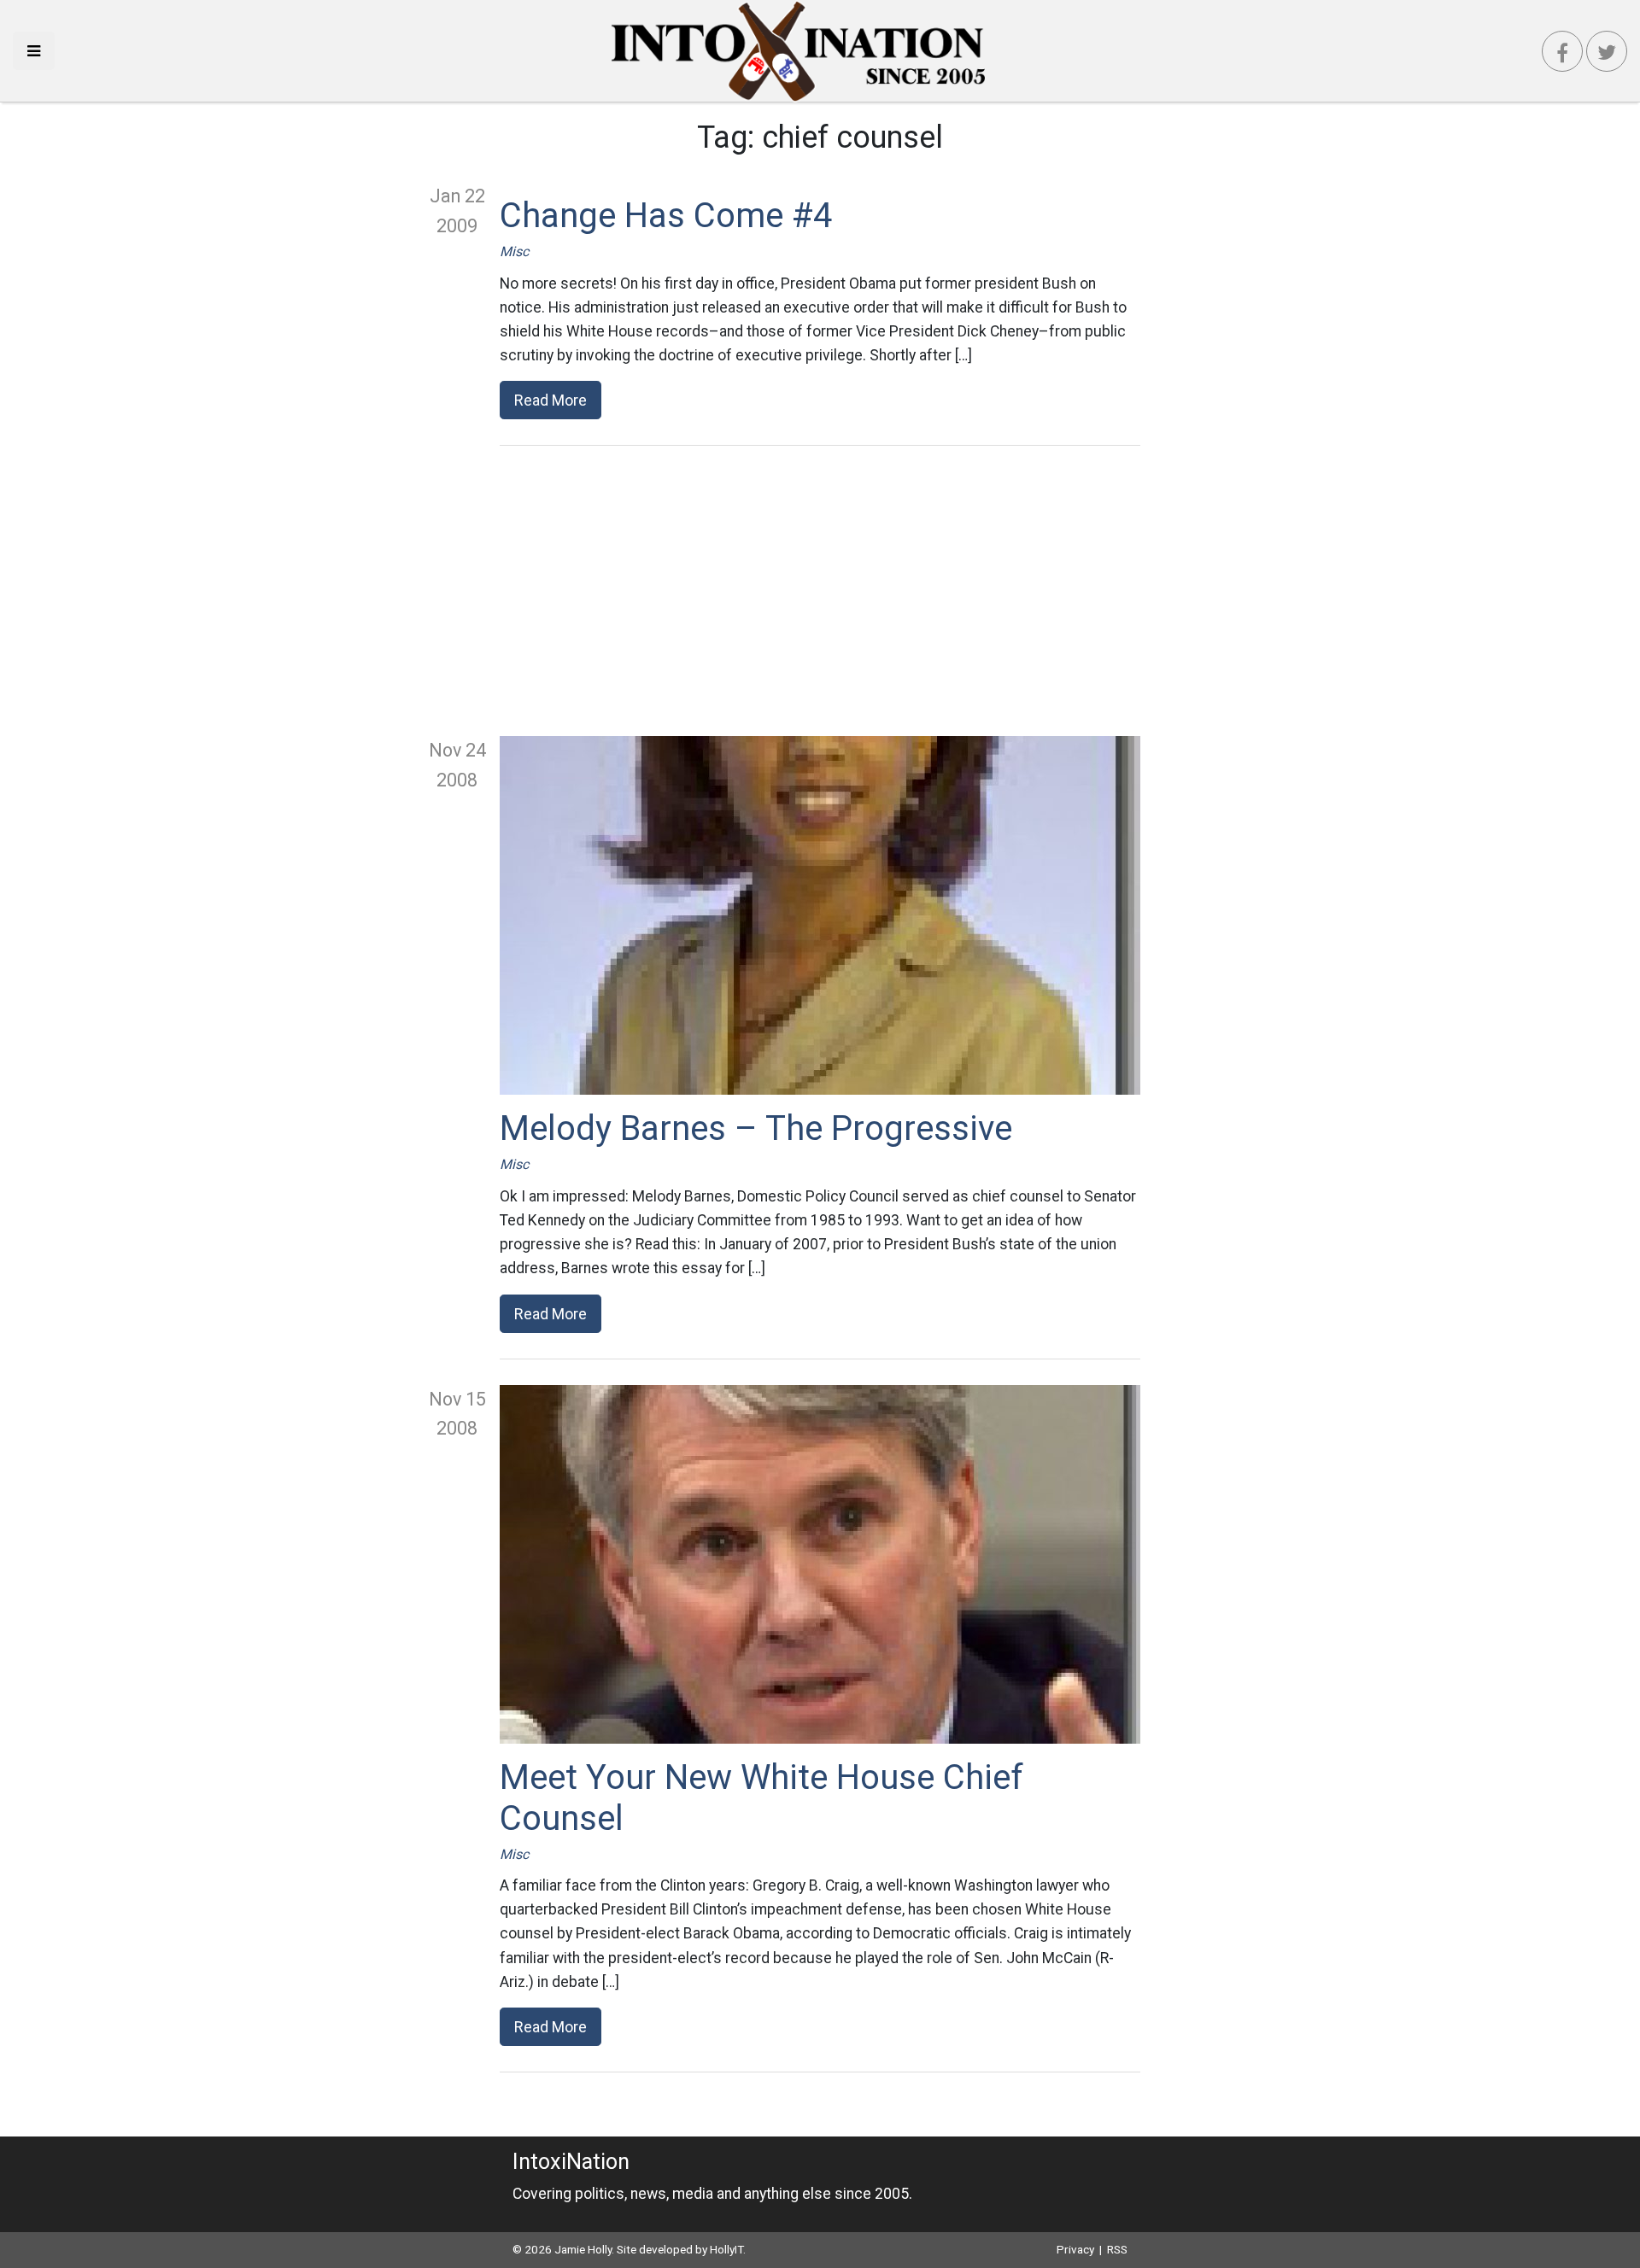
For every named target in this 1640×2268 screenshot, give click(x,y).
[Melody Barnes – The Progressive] (820, 915)
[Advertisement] (820, 591)
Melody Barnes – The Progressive (756, 1128)
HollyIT (726, 2249)
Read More (551, 400)
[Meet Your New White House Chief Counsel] (820, 1564)
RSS (1117, 2249)
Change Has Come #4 (666, 216)
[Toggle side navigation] (34, 51)
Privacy (1075, 2249)
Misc (514, 251)
